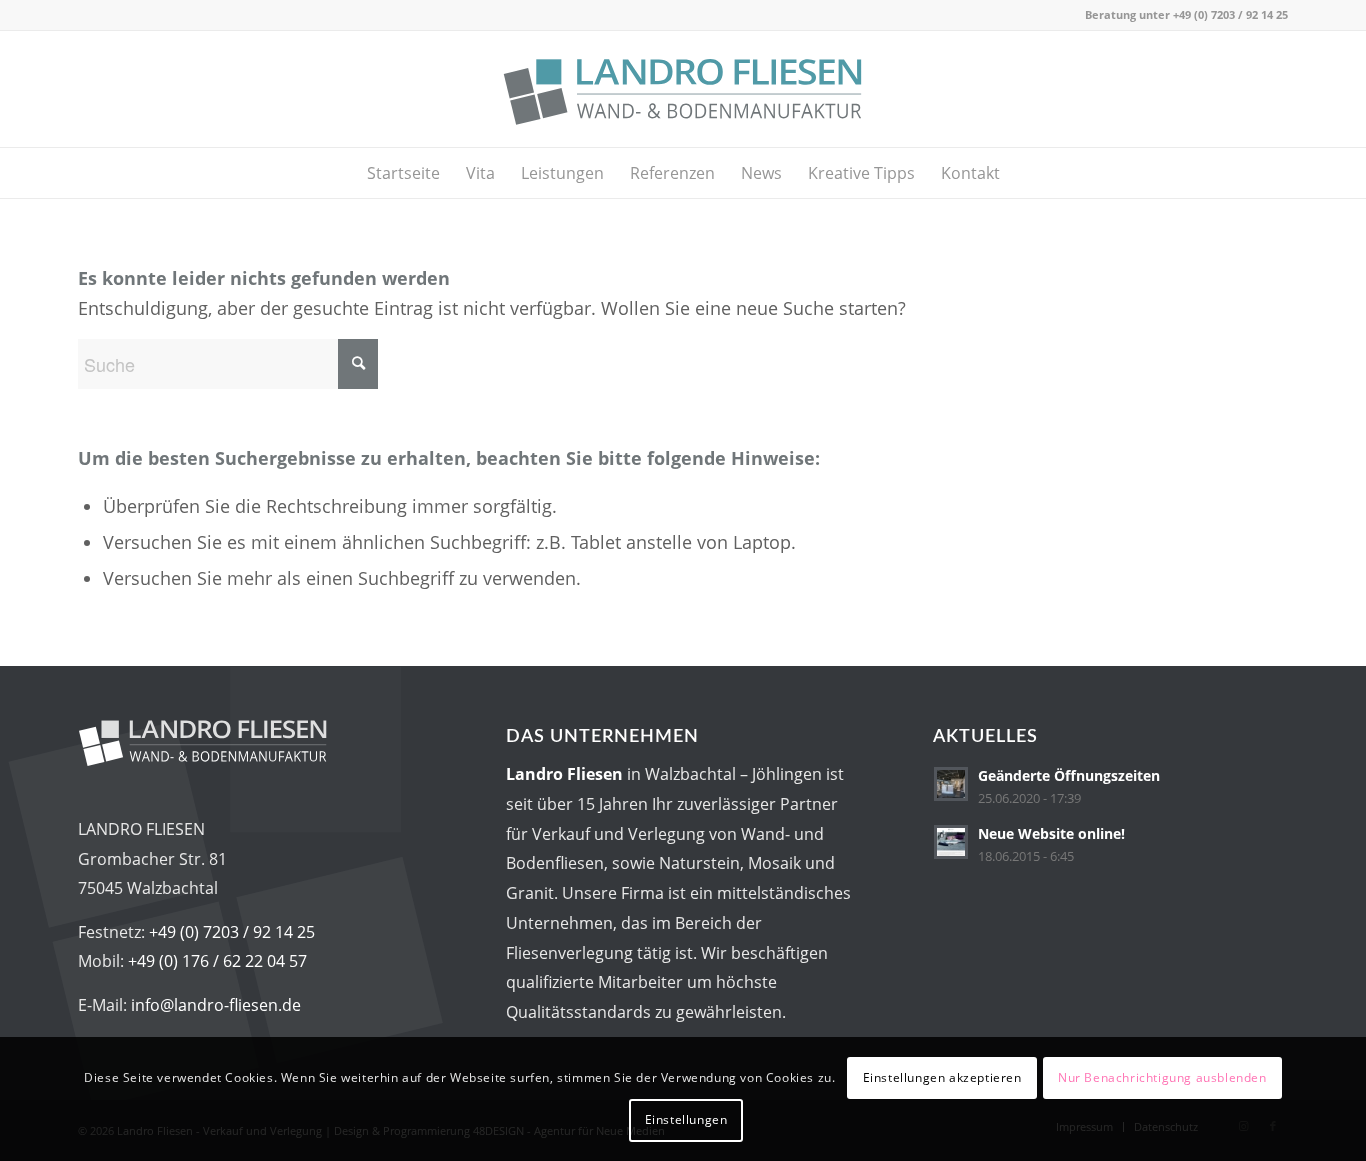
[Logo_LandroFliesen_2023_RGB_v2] (682, 89)
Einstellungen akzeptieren (942, 1077)
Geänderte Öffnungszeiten (1069, 775)
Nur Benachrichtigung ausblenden (1162, 1077)
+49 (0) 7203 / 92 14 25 (1230, 14)
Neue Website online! (1051, 833)
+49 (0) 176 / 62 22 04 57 (217, 961)
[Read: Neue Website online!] (951, 842)
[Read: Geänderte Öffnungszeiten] (951, 784)
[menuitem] (403, 173)
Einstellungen (686, 1119)
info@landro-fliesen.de (216, 1005)
